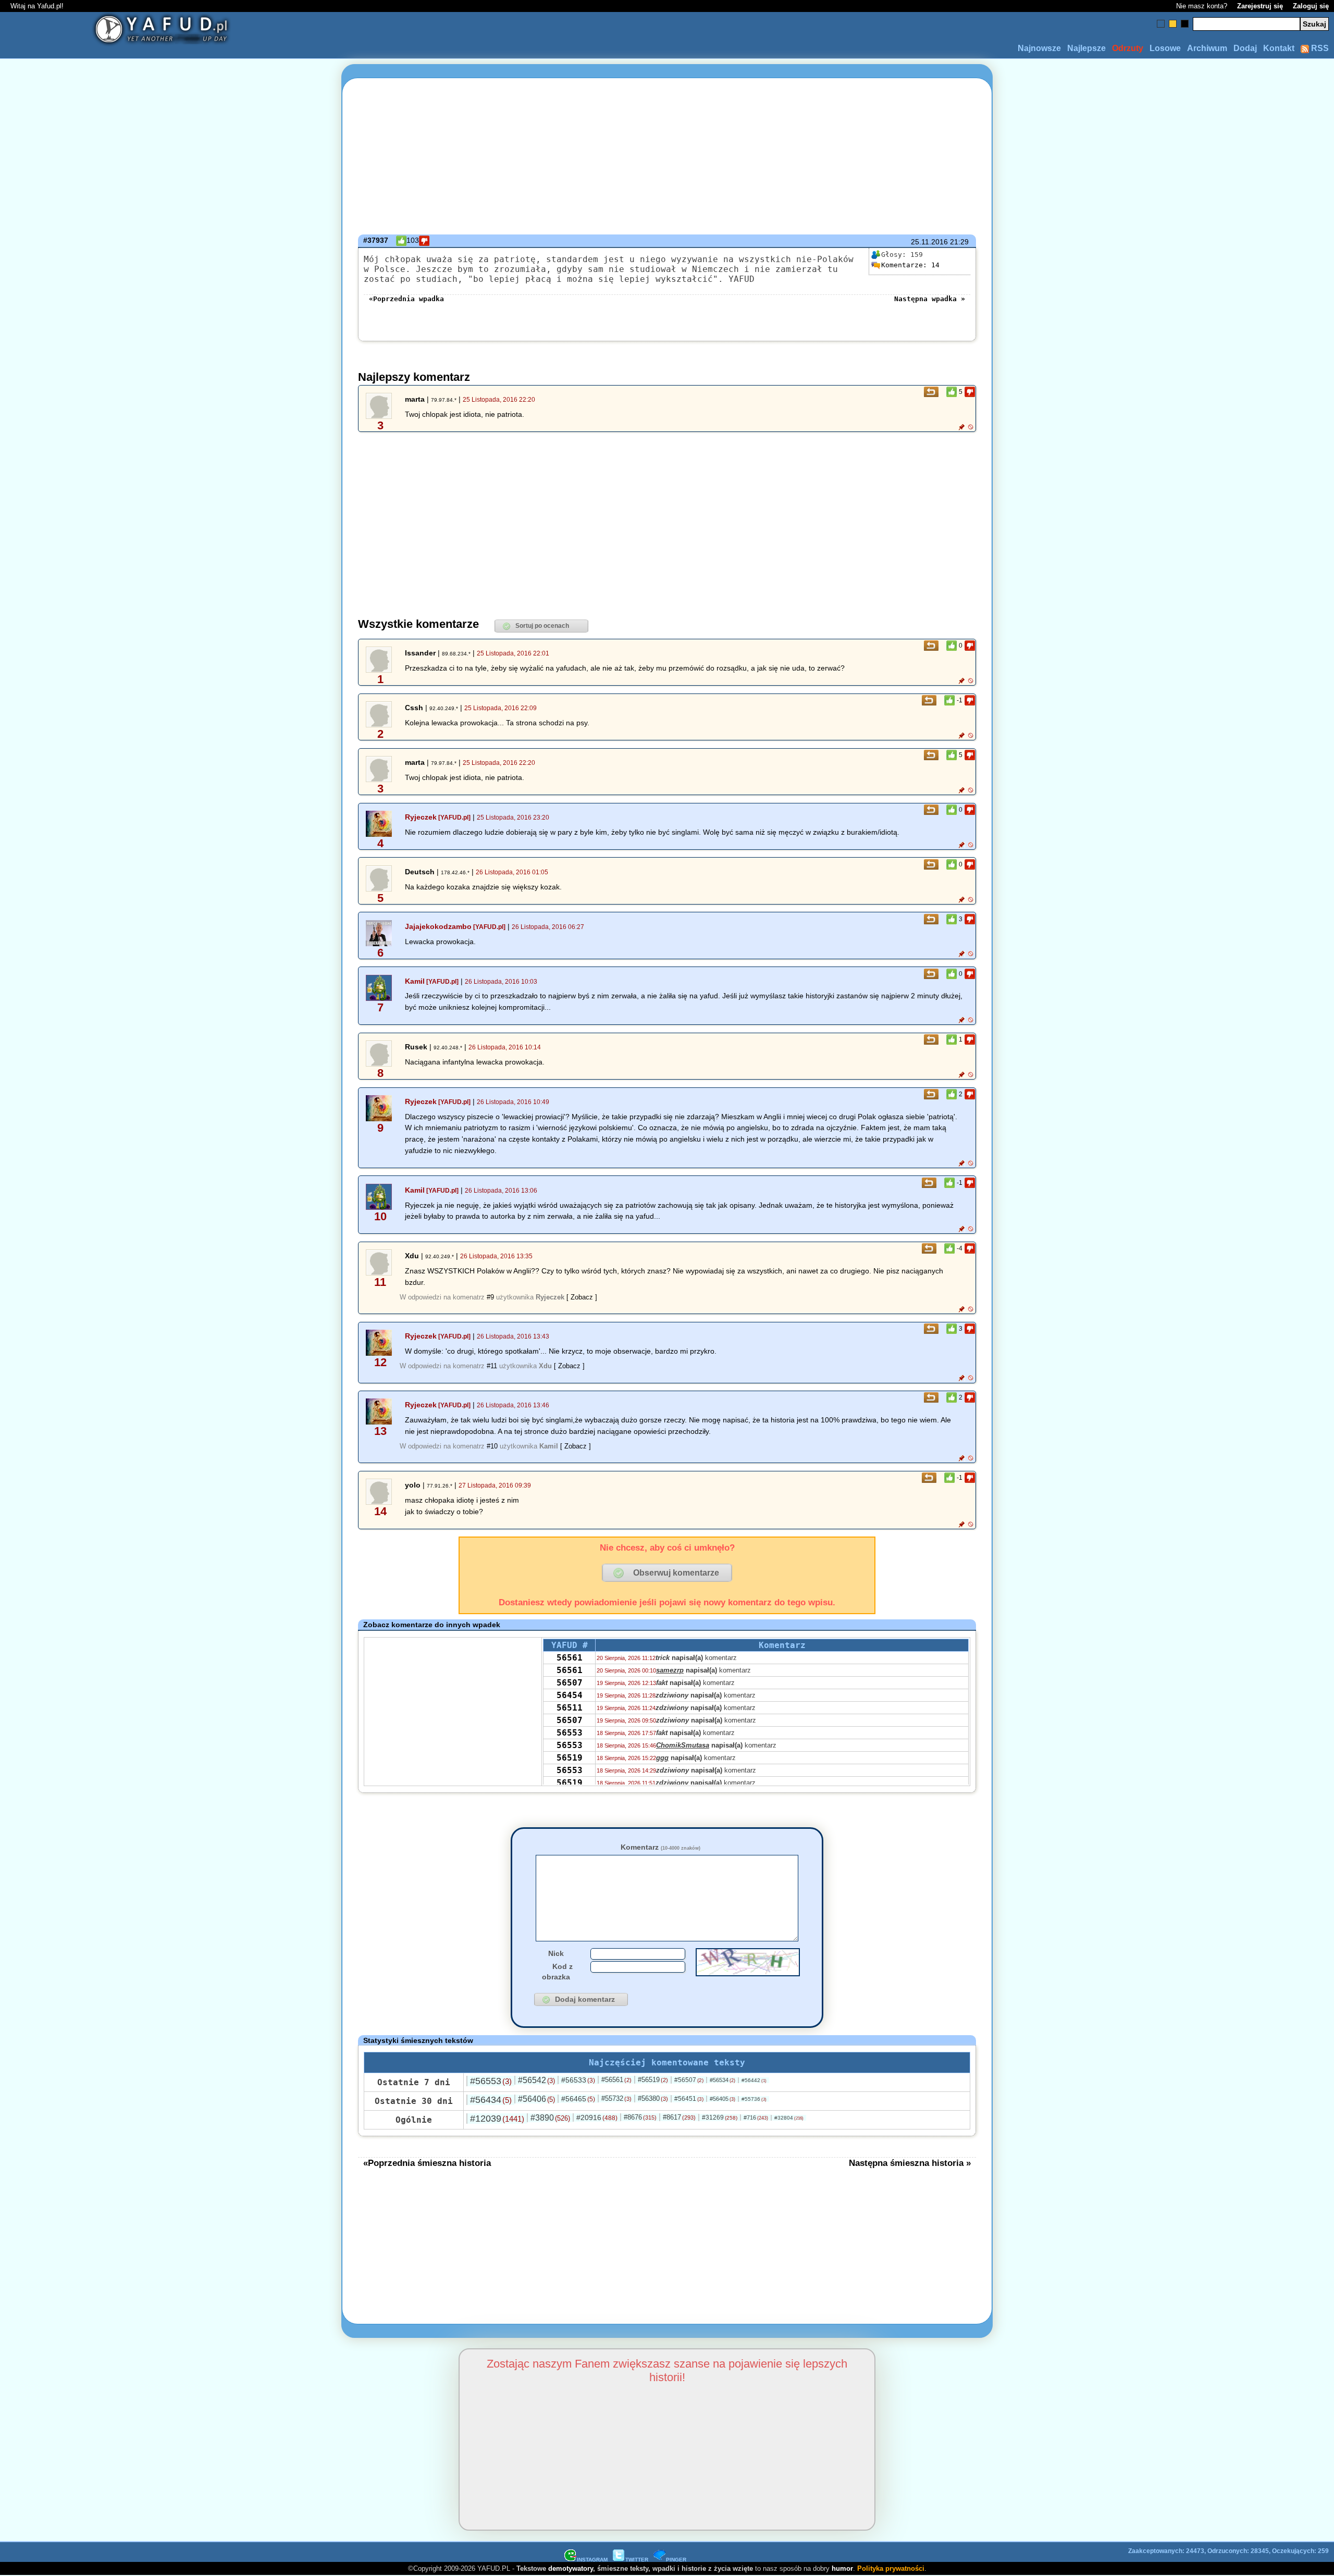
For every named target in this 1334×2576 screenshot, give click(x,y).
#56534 (722, 2080)
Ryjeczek (421, 817)
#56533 (578, 2080)
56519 (570, 1758)
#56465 (578, 2099)
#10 (492, 1446)
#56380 (653, 2098)
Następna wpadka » (930, 299)
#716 (756, 2117)
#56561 (616, 2080)
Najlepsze (1086, 48)
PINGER (676, 2560)
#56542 (536, 2080)
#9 (490, 1297)
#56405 (722, 2099)
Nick (556, 1953)
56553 (570, 1733)
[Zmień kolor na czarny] (1185, 24)
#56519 (653, 2080)
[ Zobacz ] (582, 1297)
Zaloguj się (1311, 6)
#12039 (497, 2119)
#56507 (689, 2080)
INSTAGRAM (592, 2560)
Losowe (1165, 48)
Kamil (415, 981)
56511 (570, 1708)
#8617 (679, 2117)
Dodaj (1245, 48)
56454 (570, 1695)
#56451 (689, 2099)
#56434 (491, 2100)
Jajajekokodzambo (438, 926)
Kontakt (1279, 48)
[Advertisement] (123, 1288)
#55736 (754, 2099)
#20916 (597, 2117)
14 (910, 265)
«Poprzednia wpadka (406, 299)
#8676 (640, 2117)
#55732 (616, 2098)
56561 (570, 1658)
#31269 (720, 2117)
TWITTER (637, 2560)
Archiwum (1207, 48)
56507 (570, 1683)
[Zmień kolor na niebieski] (1161, 24)
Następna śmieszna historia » (910, 2163)
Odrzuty (1128, 48)
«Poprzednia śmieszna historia (427, 2163)
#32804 (789, 2118)
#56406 (536, 2099)
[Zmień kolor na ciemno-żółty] (1173, 24)
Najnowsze (1039, 48)
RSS (1319, 48)
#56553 (491, 2081)
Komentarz (660, 1847)
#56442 (754, 2080)
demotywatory (571, 2568)
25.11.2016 (929, 242)
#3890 (550, 2118)
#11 (492, 1366)
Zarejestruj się (1260, 6)
